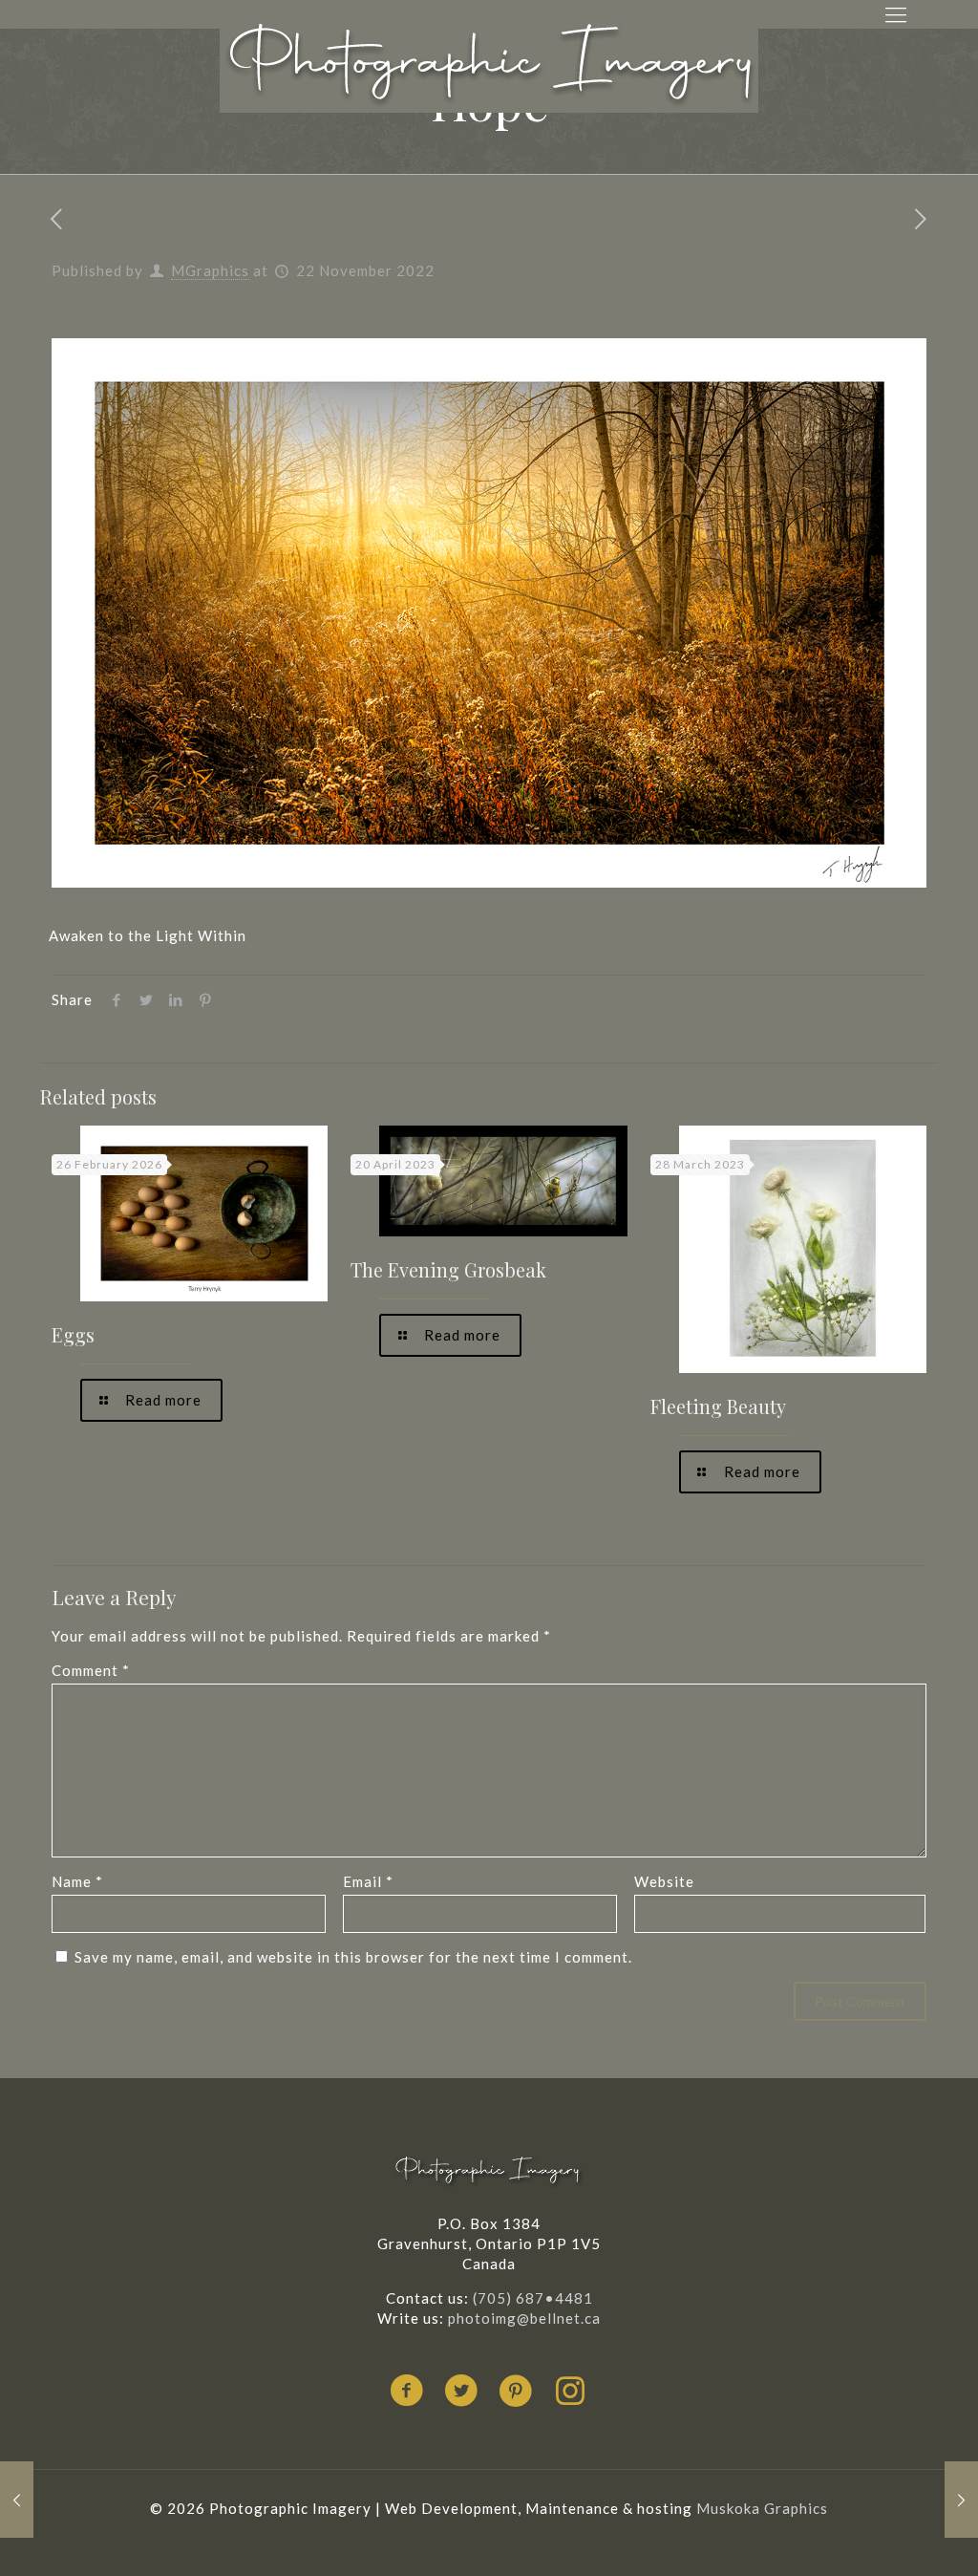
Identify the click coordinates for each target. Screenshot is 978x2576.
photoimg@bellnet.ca (524, 2318)
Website (664, 1881)
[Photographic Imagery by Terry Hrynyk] (489, 64)
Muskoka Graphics (762, 2508)
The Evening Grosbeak (448, 1269)
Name (77, 1881)
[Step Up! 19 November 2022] (17, 2500)
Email (368, 1881)
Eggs (73, 1334)
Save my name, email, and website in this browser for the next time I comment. (353, 1957)
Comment (91, 1670)
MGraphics (210, 270)
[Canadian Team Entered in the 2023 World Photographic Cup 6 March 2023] (961, 2500)
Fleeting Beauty (718, 1406)
